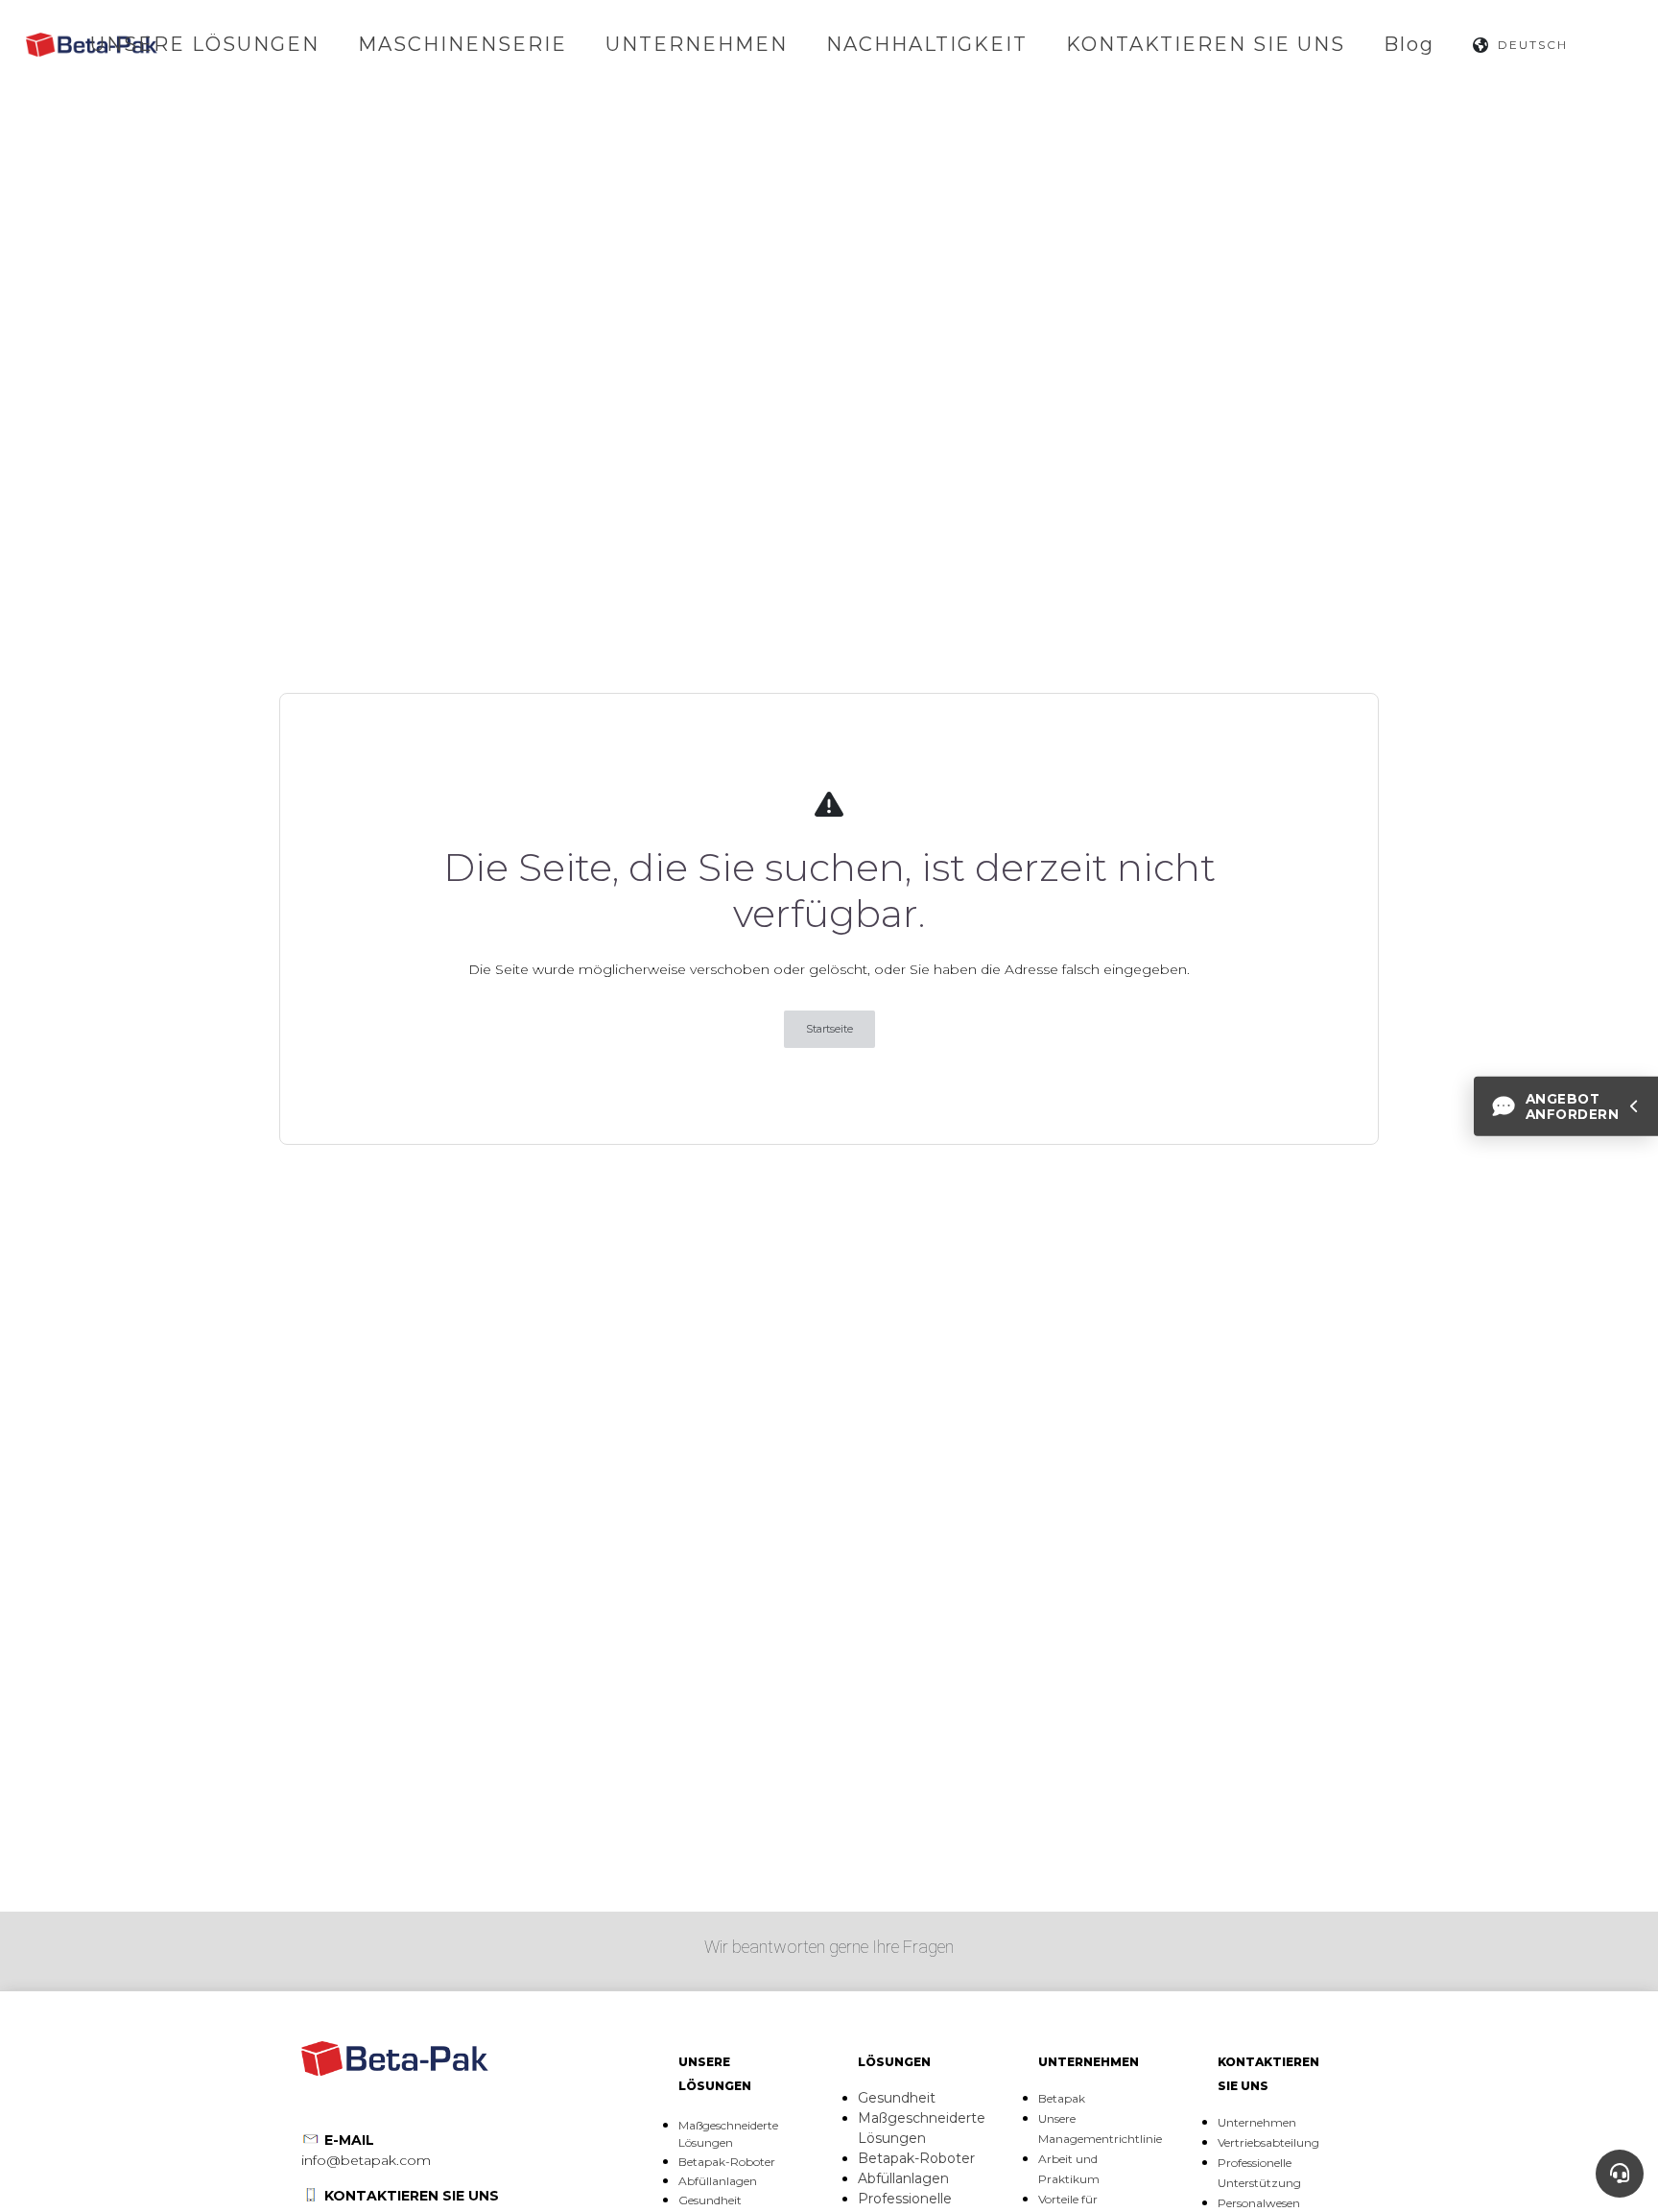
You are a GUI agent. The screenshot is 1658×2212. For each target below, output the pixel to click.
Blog (1409, 44)
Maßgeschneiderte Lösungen (728, 2134)
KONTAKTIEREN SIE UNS (1206, 44)
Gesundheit (710, 2200)
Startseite (829, 1029)
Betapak (1062, 2098)
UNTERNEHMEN (697, 44)
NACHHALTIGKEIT (927, 44)
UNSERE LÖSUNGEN (205, 44)
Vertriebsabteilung (1268, 2142)
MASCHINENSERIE (462, 44)
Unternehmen (1257, 2122)
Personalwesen (1259, 2203)
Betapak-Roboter (727, 2162)
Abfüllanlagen (718, 2181)
